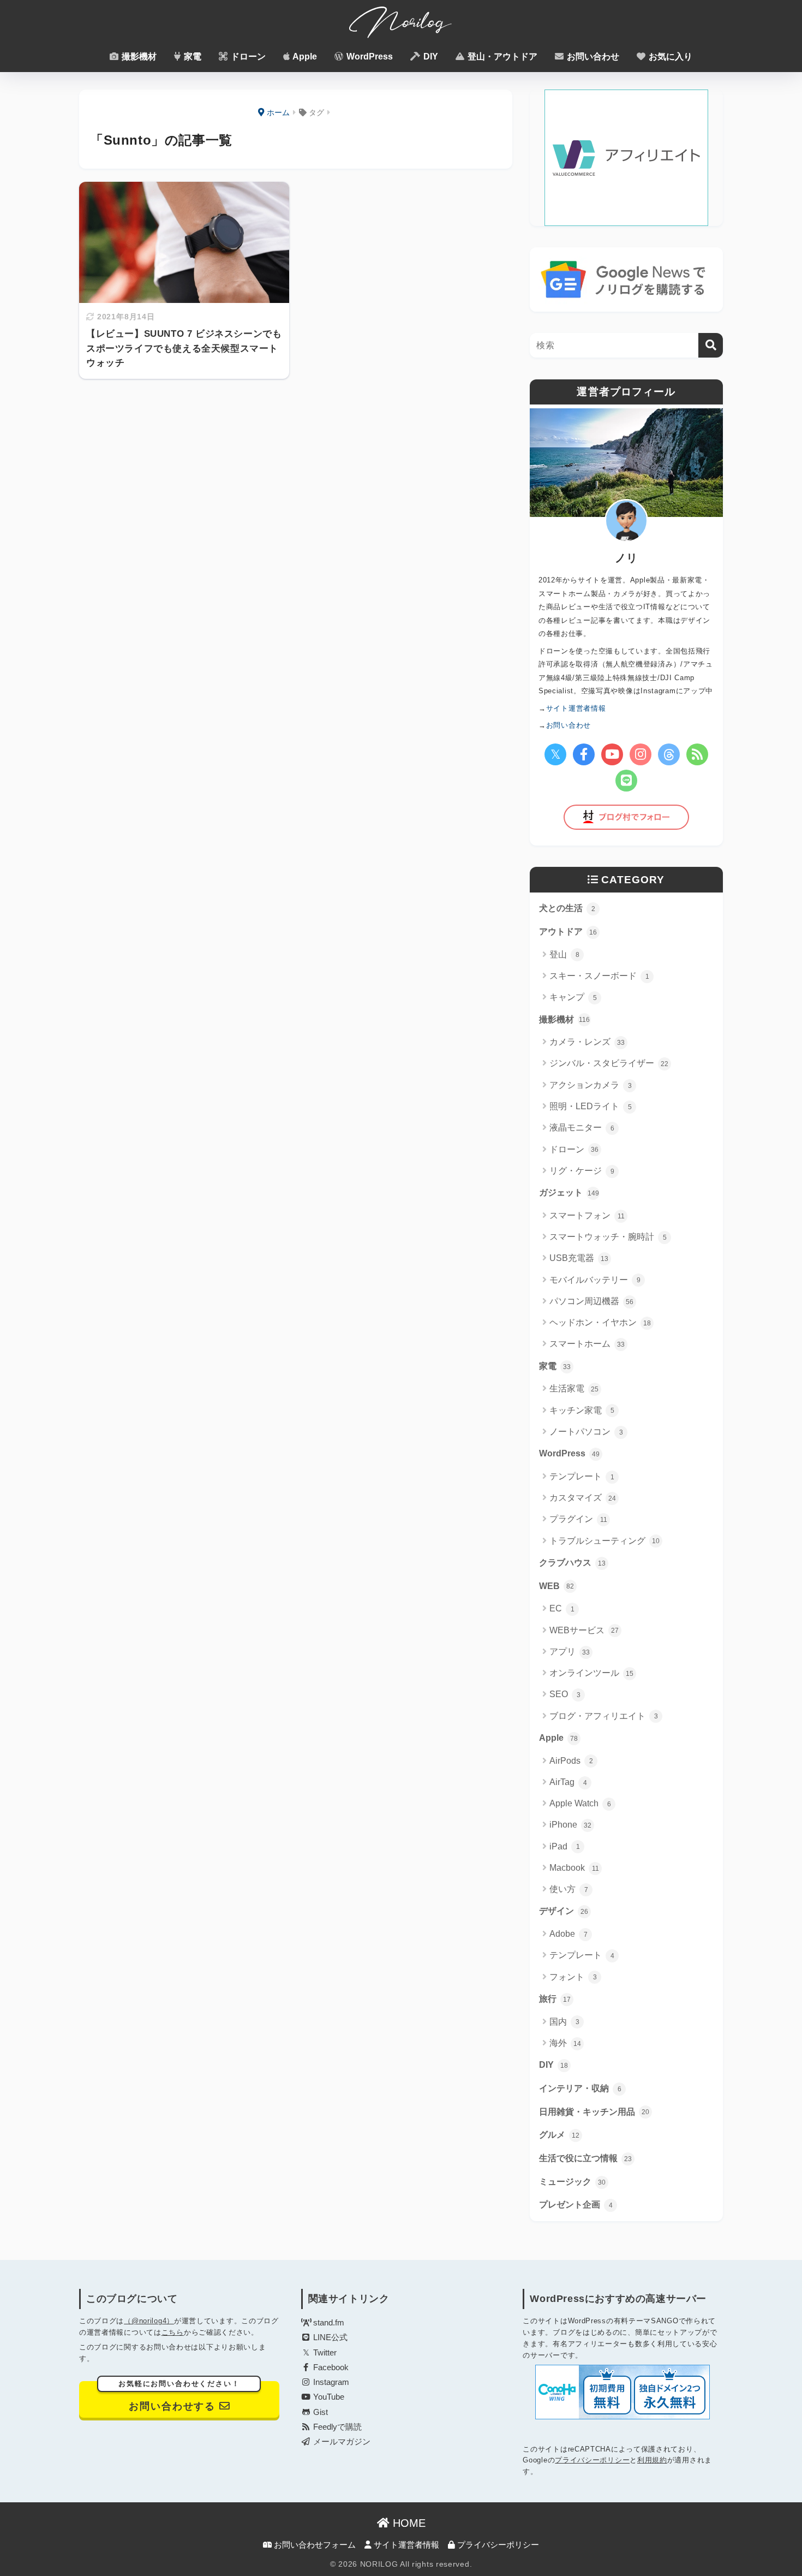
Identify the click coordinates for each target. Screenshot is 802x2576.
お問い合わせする (179, 2396)
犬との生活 (567, 908)
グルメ (559, 2135)
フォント (573, 1977)
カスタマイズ (583, 1498)
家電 (191, 56)
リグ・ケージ (582, 1171)
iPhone (570, 1825)
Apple (304, 56)
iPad (565, 1846)
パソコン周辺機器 (591, 1301)
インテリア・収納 (580, 2088)
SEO (565, 1694)
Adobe (568, 1934)
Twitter (324, 2353)
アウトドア (568, 932)
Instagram (330, 2382)
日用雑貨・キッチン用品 (594, 2112)
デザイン (564, 1911)
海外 (565, 2043)
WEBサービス (584, 1630)
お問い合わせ (592, 56)
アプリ (570, 1652)
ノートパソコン (586, 1432)
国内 (564, 2022)
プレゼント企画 (576, 2205)
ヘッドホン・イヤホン (600, 1322)
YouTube (328, 2397)
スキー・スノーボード (599, 976)
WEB (556, 1586)
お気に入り (669, 56)
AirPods (571, 1761)
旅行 (555, 1999)
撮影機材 (138, 56)
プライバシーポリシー (592, 2460)
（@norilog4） (149, 2321)
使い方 (569, 1889)
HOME (408, 2523)
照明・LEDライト (591, 1106)
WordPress (369, 56)
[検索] (711, 345)
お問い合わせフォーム (314, 2545)
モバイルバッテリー (595, 1280)
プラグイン (578, 1519)
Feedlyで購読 (336, 2427)
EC (562, 1608)
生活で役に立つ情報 (585, 2158)
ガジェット (569, 1192)
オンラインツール (591, 1673)
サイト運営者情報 (405, 2545)
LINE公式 (329, 2337)
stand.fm (328, 2323)
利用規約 (652, 2460)
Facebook (330, 2367)
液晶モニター (582, 1128)
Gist (319, 2412)
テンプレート (582, 1476)
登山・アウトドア (501, 56)
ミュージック (572, 2182)
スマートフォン (587, 1215)
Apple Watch (580, 1803)
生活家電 (574, 1388)
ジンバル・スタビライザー (609, 1063)
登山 (564, 954)
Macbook (574, 1868)
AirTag (568, 1782)
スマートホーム (587, 1344)
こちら (173, 2332)
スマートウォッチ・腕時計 (608, 1237)
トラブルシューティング (605, 1541)
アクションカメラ (591, 1085)
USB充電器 (579, 1258)
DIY (430, 56)
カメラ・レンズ (587, 1042)
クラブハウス (572, 1563)
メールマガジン (341, 2442)
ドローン (247, 56)
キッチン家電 (582, 1410)
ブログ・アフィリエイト (604, 1716)
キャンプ (573, 997)
